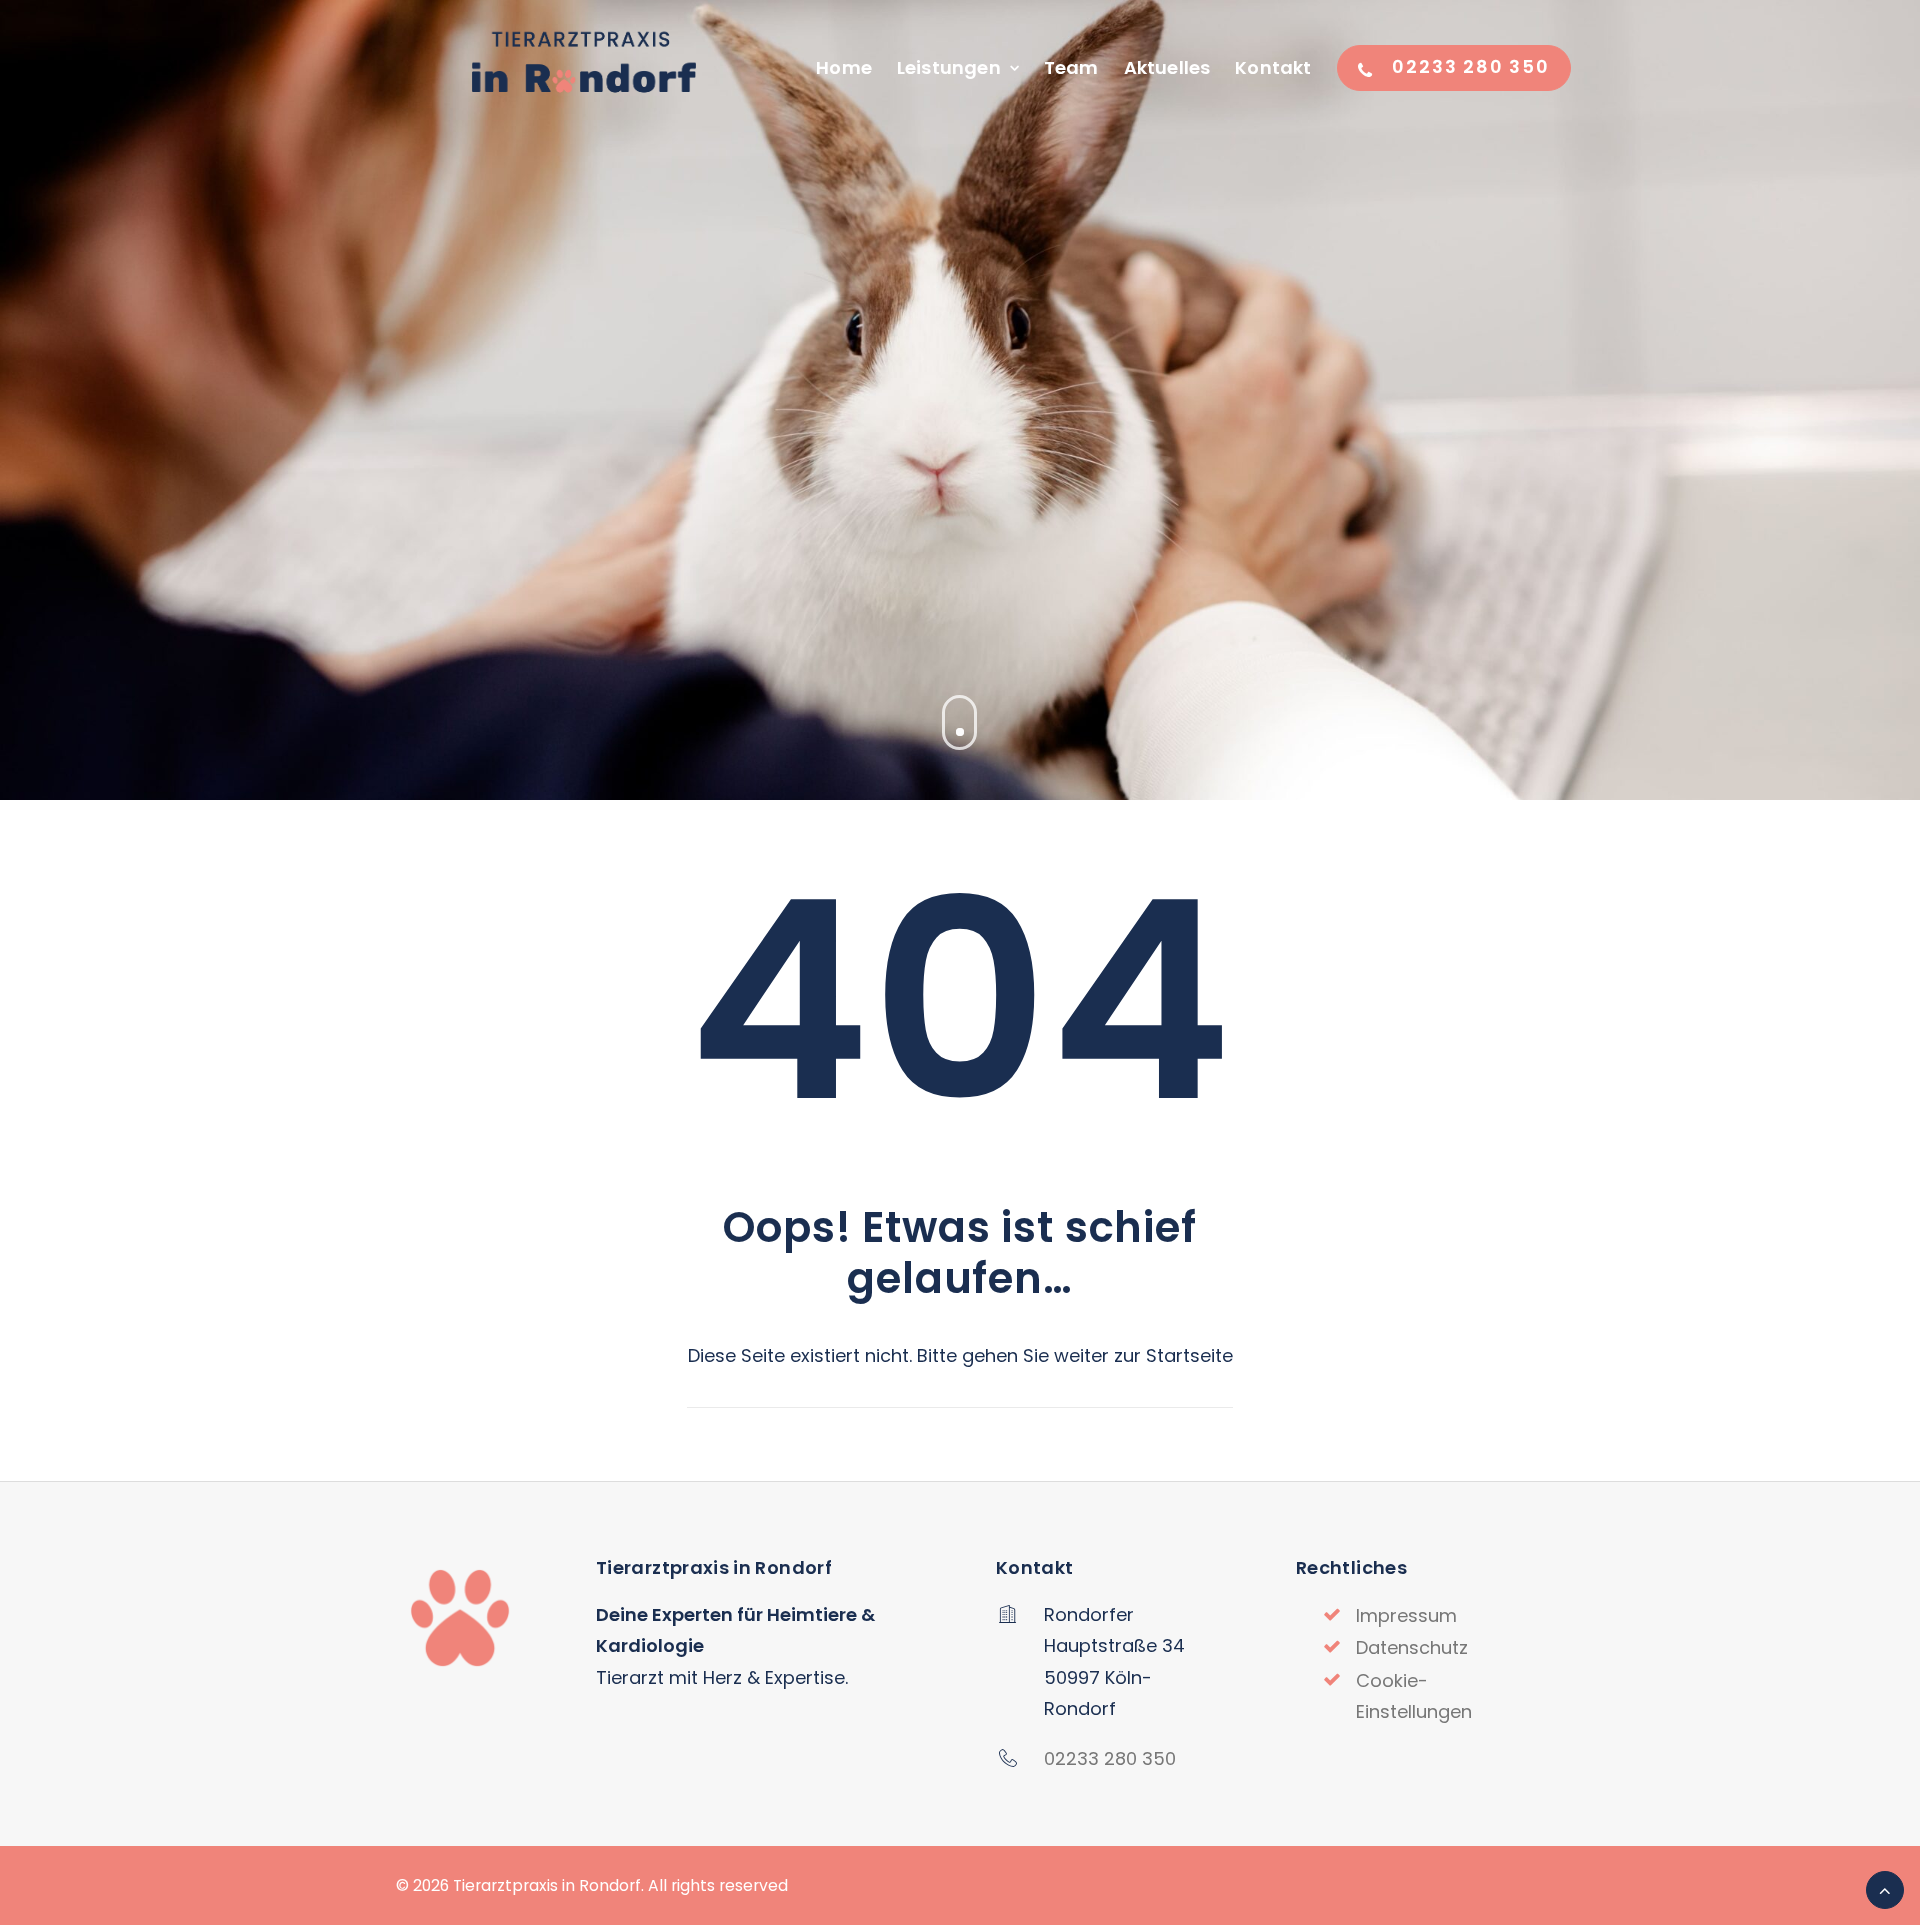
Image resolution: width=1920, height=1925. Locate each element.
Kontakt (1273, 67)
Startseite (1189, 1355)
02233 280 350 (1110, 1758)
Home (844, 67)
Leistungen (949, 67)
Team (1071, 67)
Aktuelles (1167, 67)
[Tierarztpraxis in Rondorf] (581, 68)
